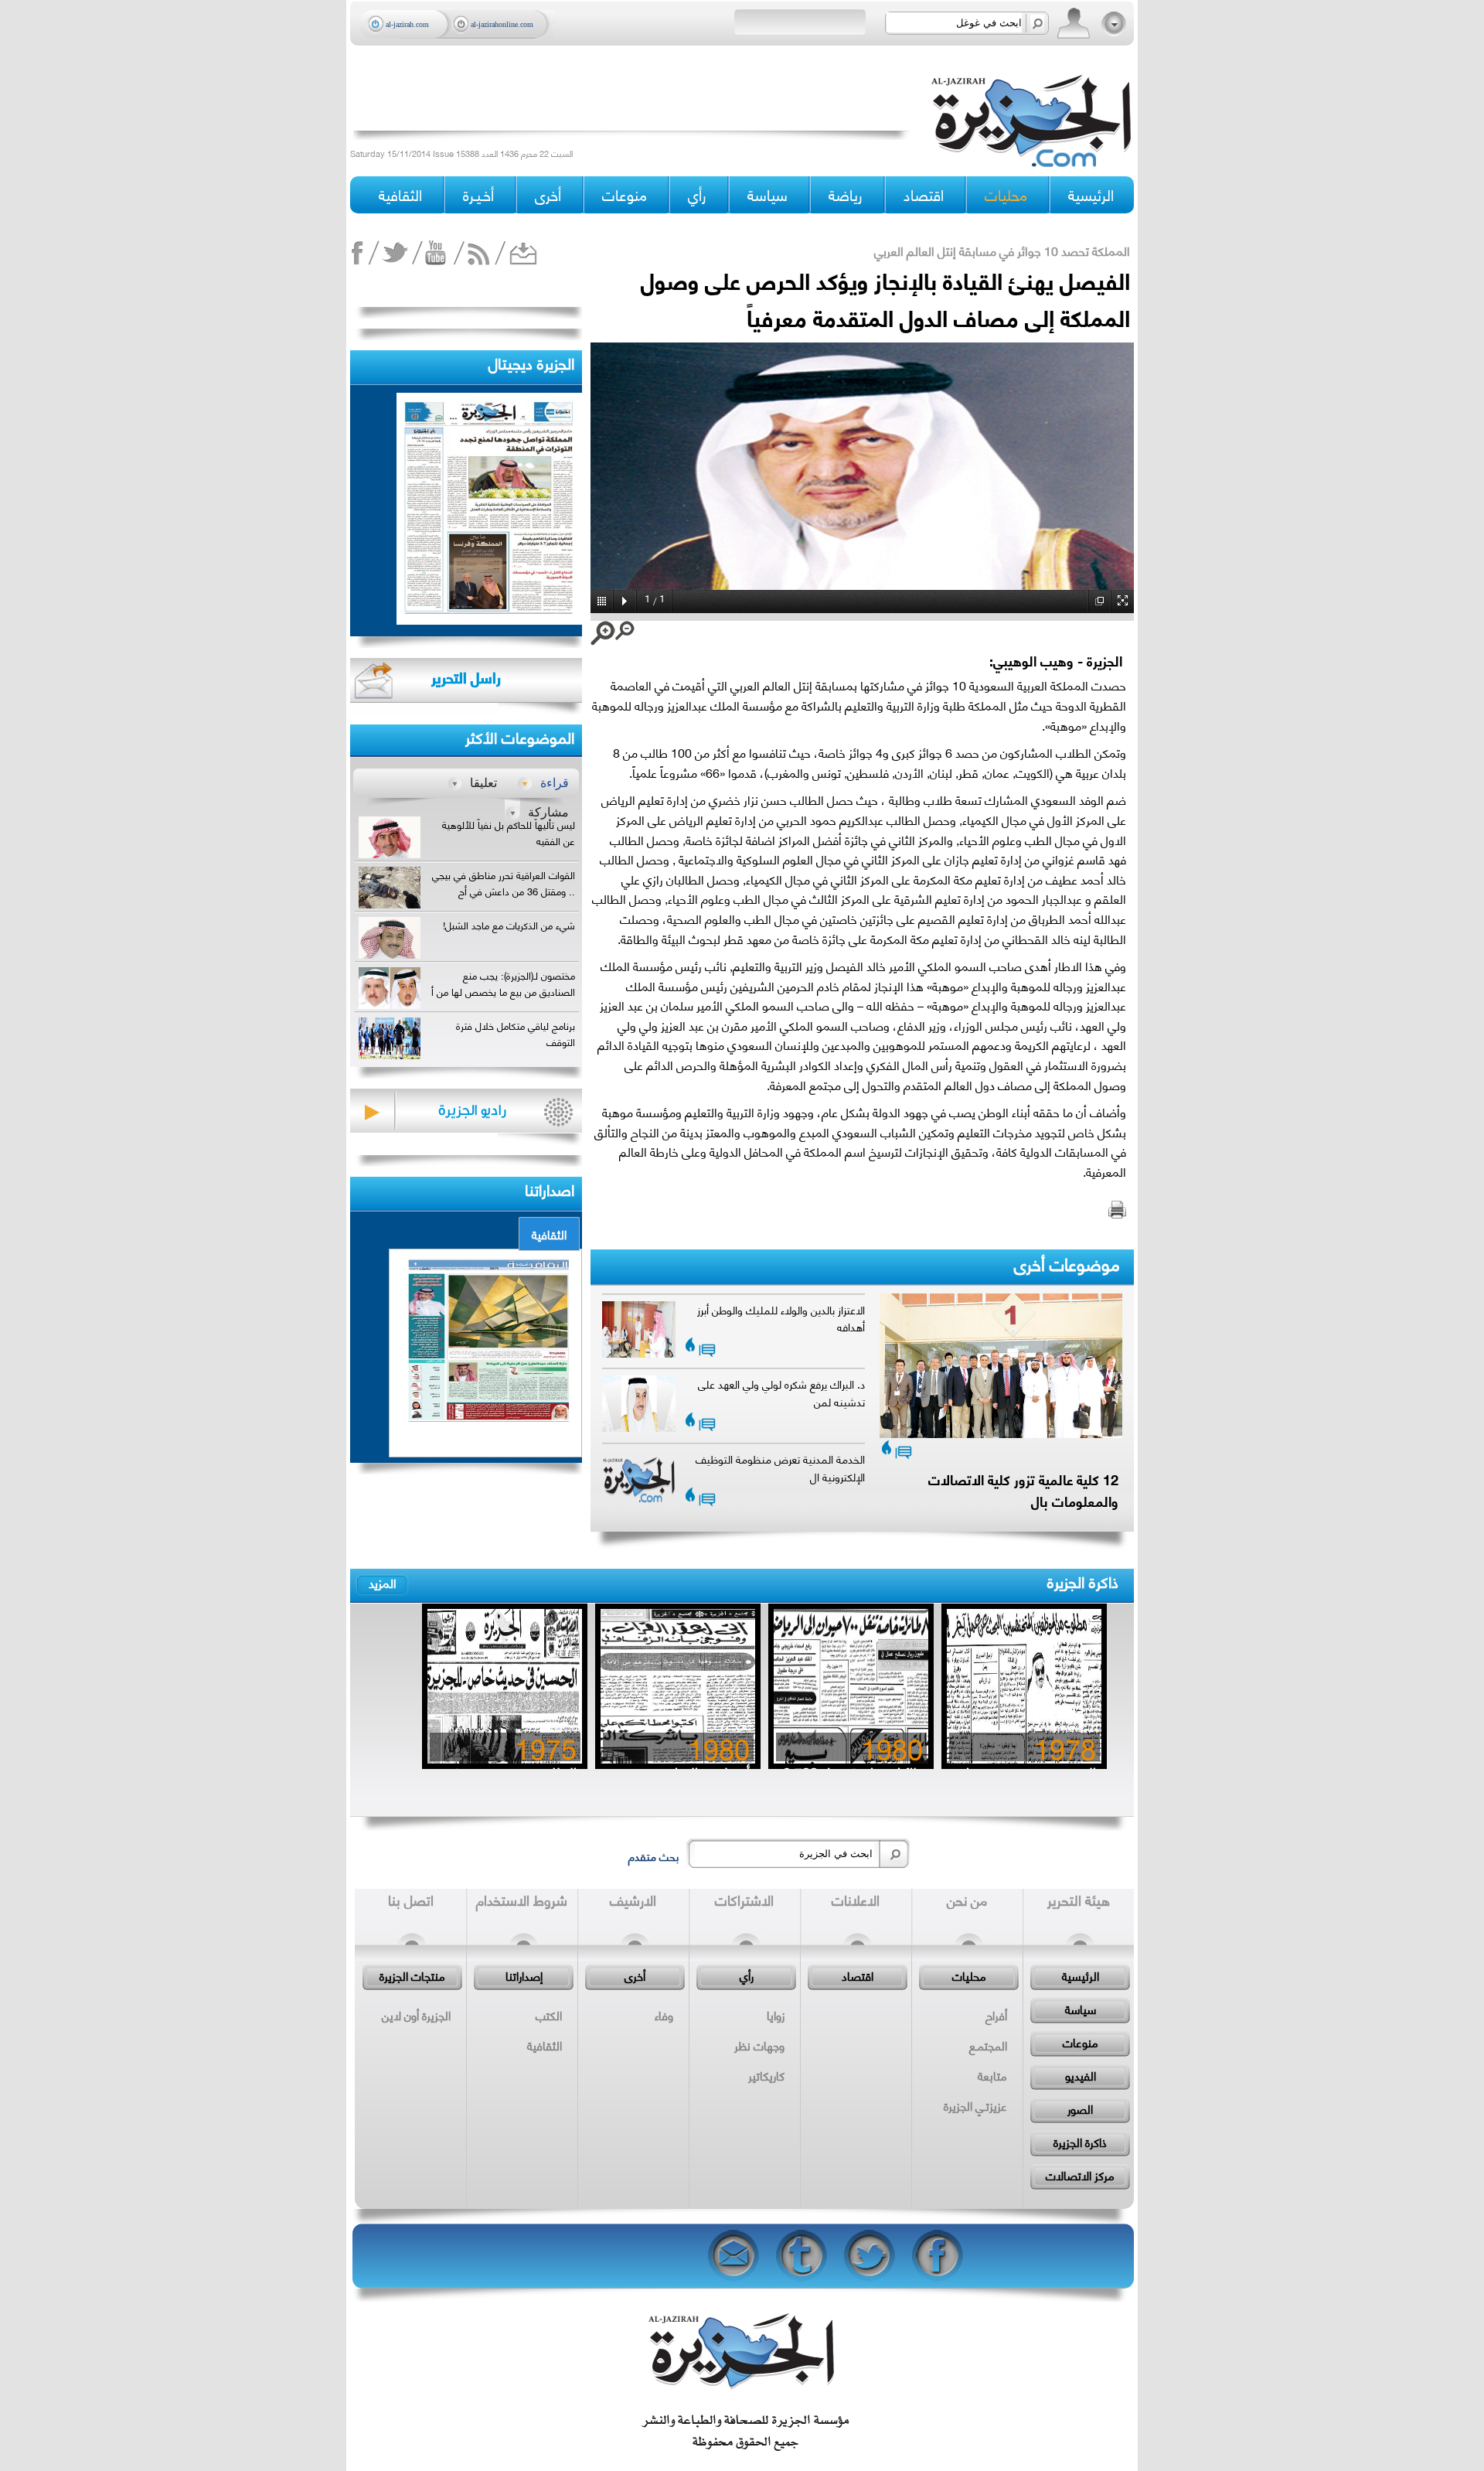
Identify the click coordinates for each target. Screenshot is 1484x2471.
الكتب (549, 2015)
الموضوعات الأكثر (520, 736)
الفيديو (1081, 2075)
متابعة (992, 2075)
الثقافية (549, 1234)
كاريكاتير (766, 2075)
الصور (1080, 2108)
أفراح (996, 2015)
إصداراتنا (524, 1975)
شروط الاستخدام (522, 1900)
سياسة (1081, 2009)
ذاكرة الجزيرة (1083, 1581)
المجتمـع (988, 2045)
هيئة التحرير (1079, 1900)
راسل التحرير (466, 677)
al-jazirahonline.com (502, 24)
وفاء (664, 2015)
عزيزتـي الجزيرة (975, 2105)
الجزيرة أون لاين (416, 2015)
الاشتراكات (744, 1900)
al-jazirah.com (407, 24)
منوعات (1081, 2042)
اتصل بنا (411, 1900)
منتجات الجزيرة (412, 1975)
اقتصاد (858, 1975)
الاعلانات (856, 1900)
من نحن (967, 1900)
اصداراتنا (550, 1189)
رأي (747, 1975)
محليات (969, 1975)
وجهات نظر (759, 2045)
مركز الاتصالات (1080, 2175)
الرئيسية (1091, 194)
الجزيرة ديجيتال (531, 362)
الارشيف (633, 1900)
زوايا (776, 2015)
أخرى (548, 194)
